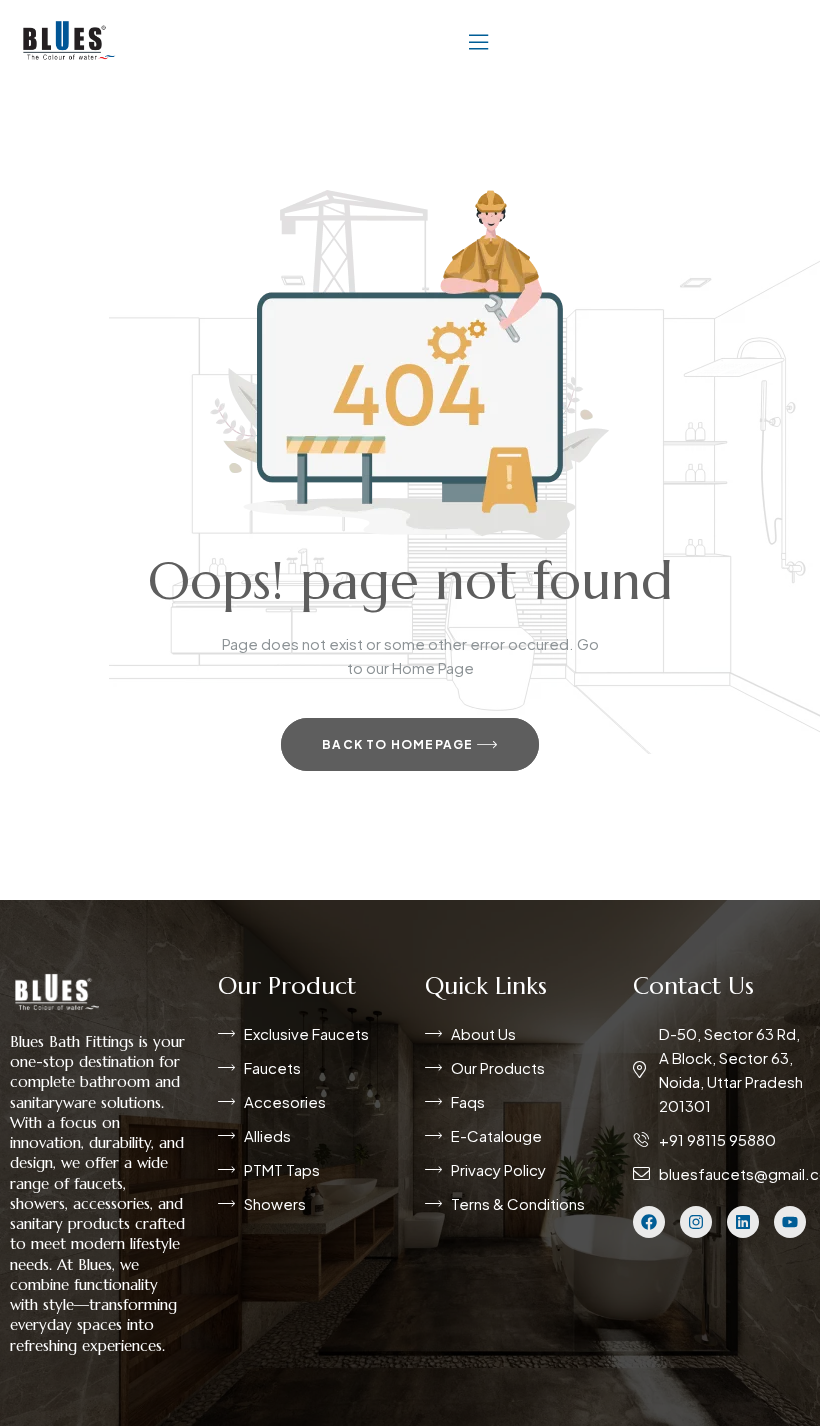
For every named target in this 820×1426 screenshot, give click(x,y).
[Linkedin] (743, 1222)
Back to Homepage (399, 744)
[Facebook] (649, 1222)
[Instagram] (696, 1222)
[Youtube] (790, 1222)
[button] (478, 40)
